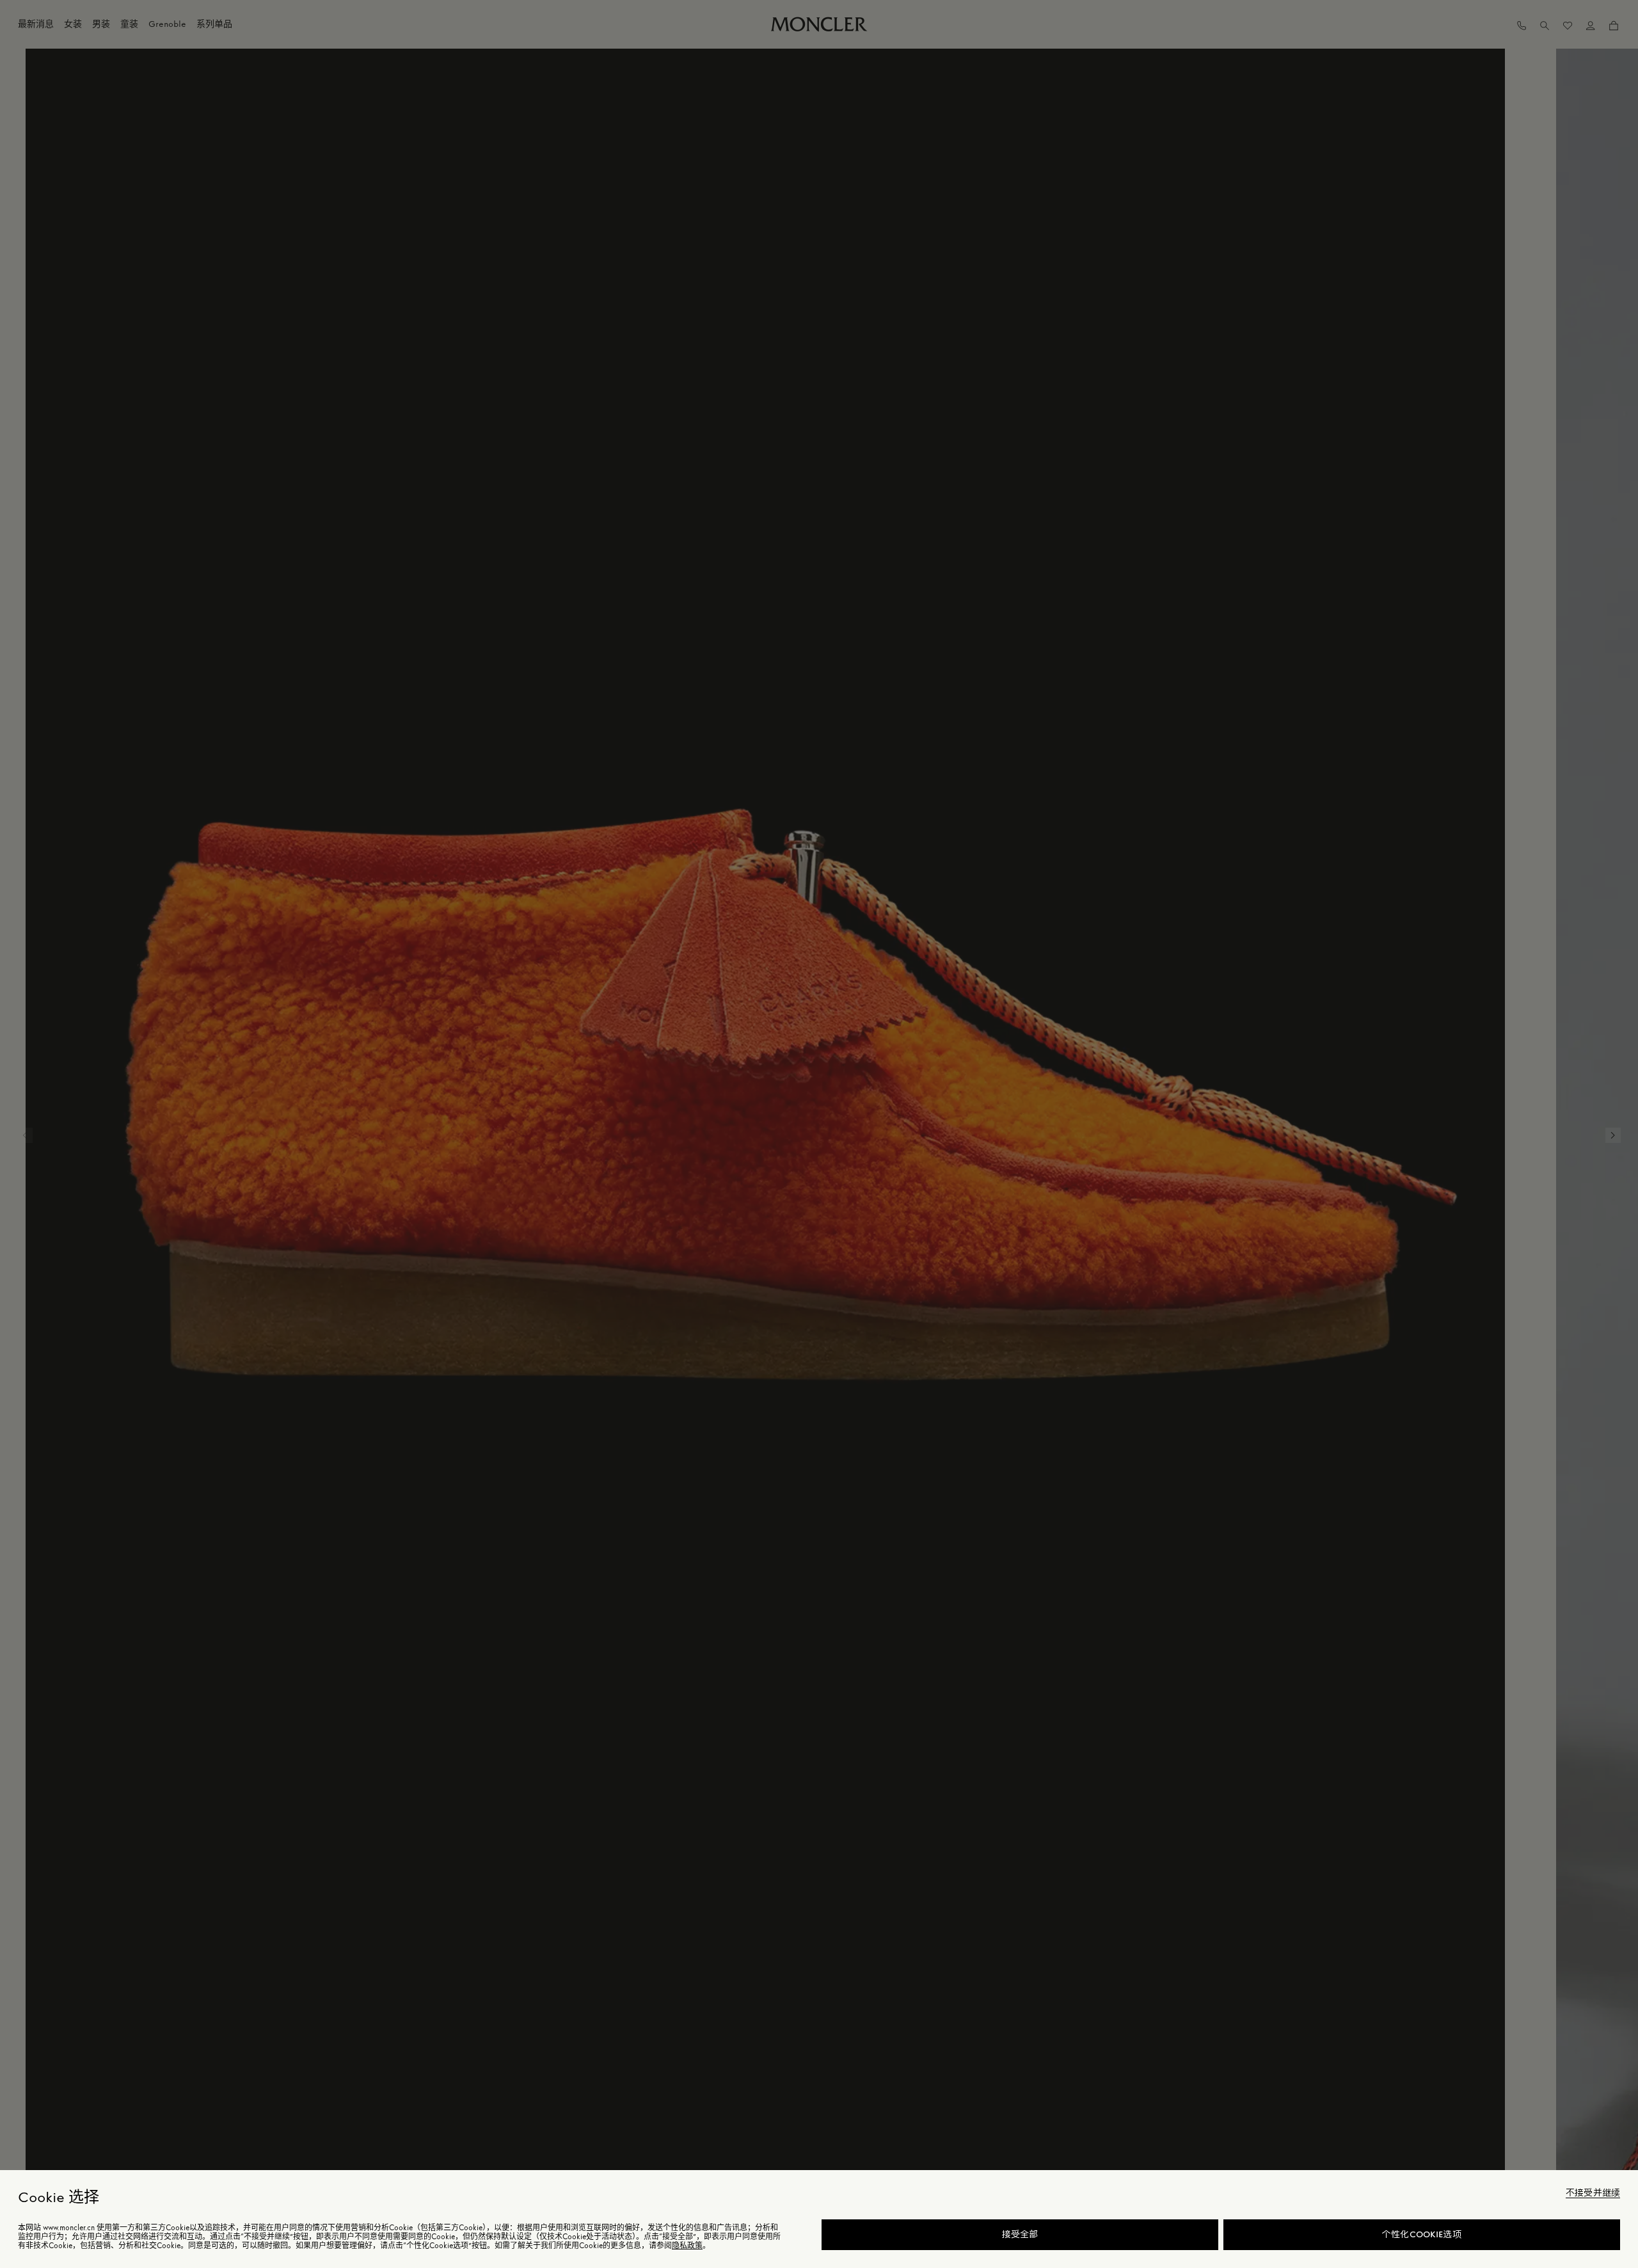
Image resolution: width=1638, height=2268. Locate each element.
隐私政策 (687, 2246)
